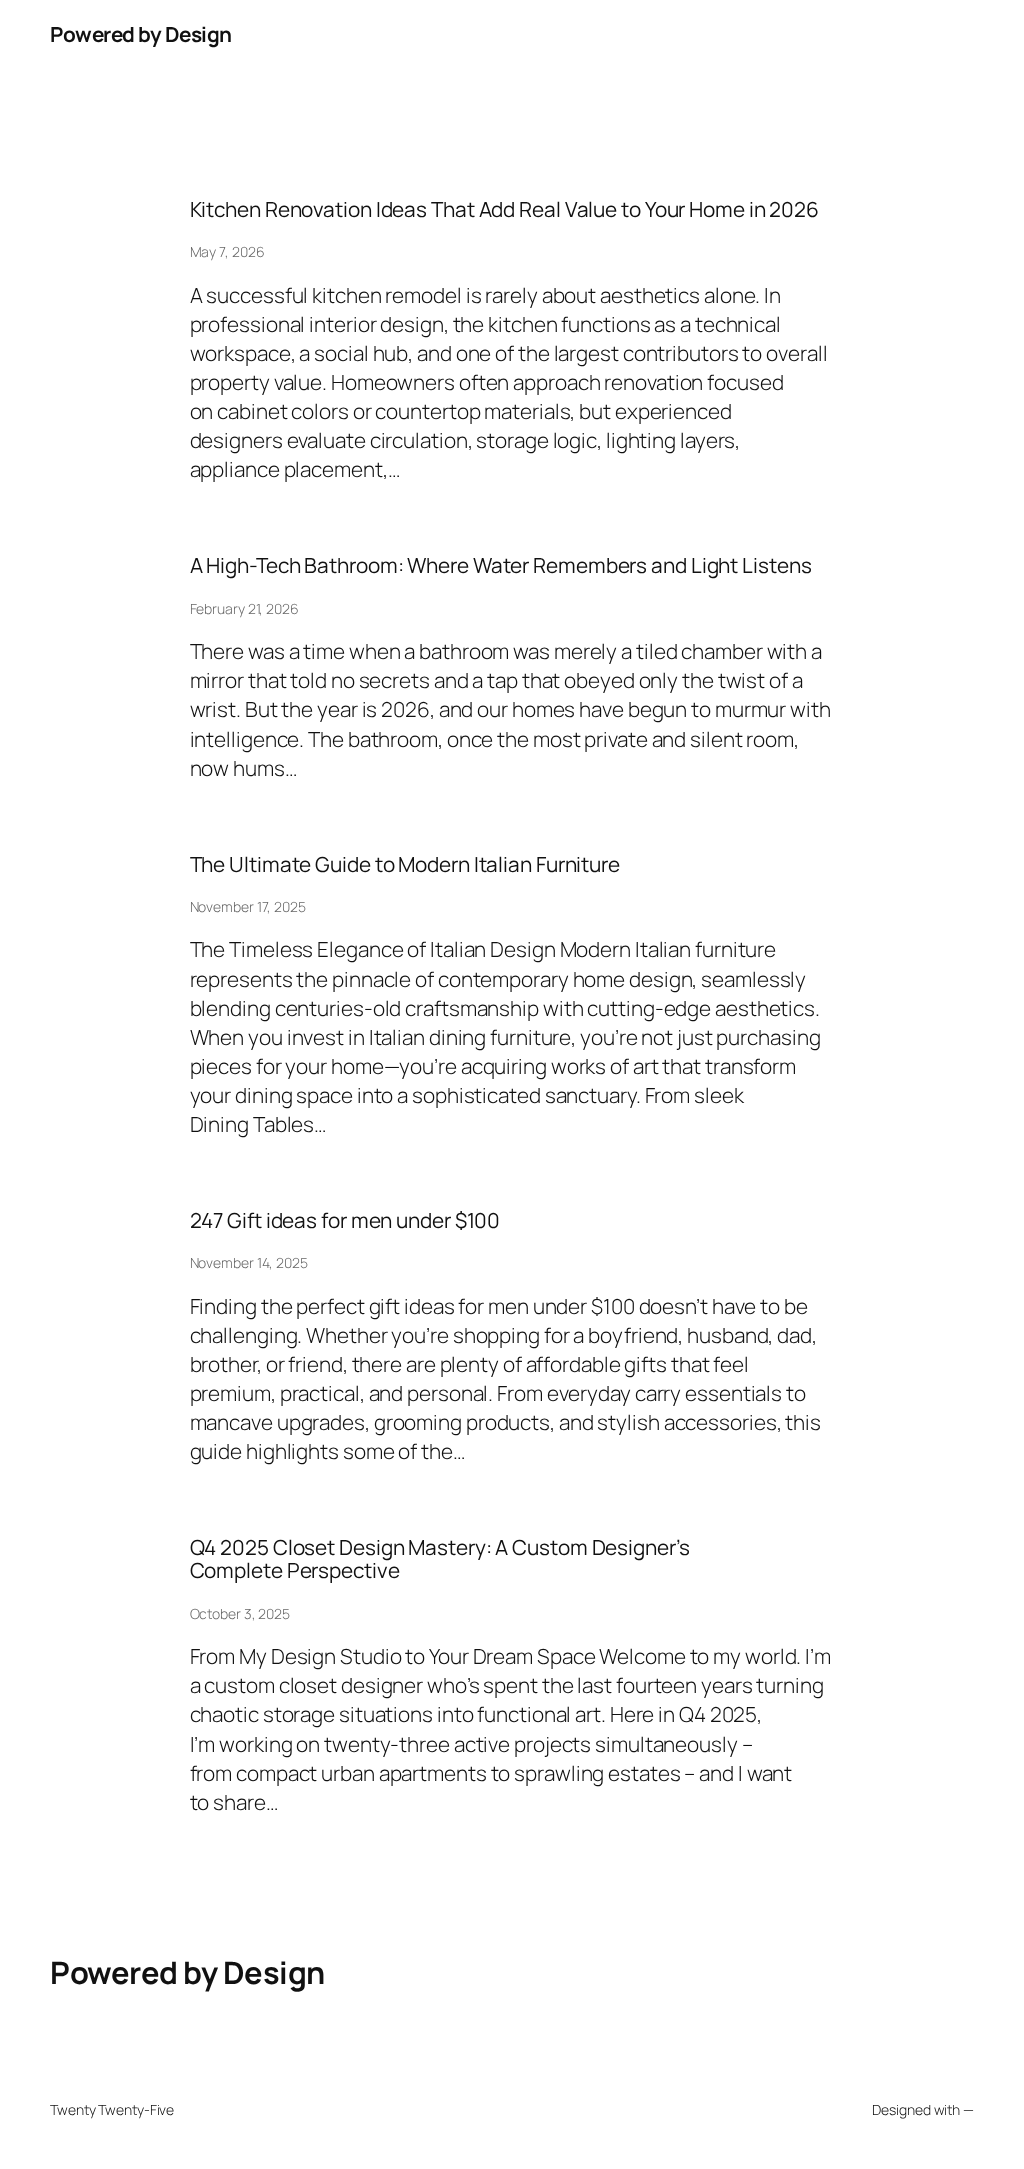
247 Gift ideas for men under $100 (345, 1220)
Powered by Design (141, 34)
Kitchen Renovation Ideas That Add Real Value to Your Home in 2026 (505, 209)
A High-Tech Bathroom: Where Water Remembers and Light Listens (501, 565)
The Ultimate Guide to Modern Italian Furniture (405, 864)
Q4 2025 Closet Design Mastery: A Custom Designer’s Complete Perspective (440, 1559)
